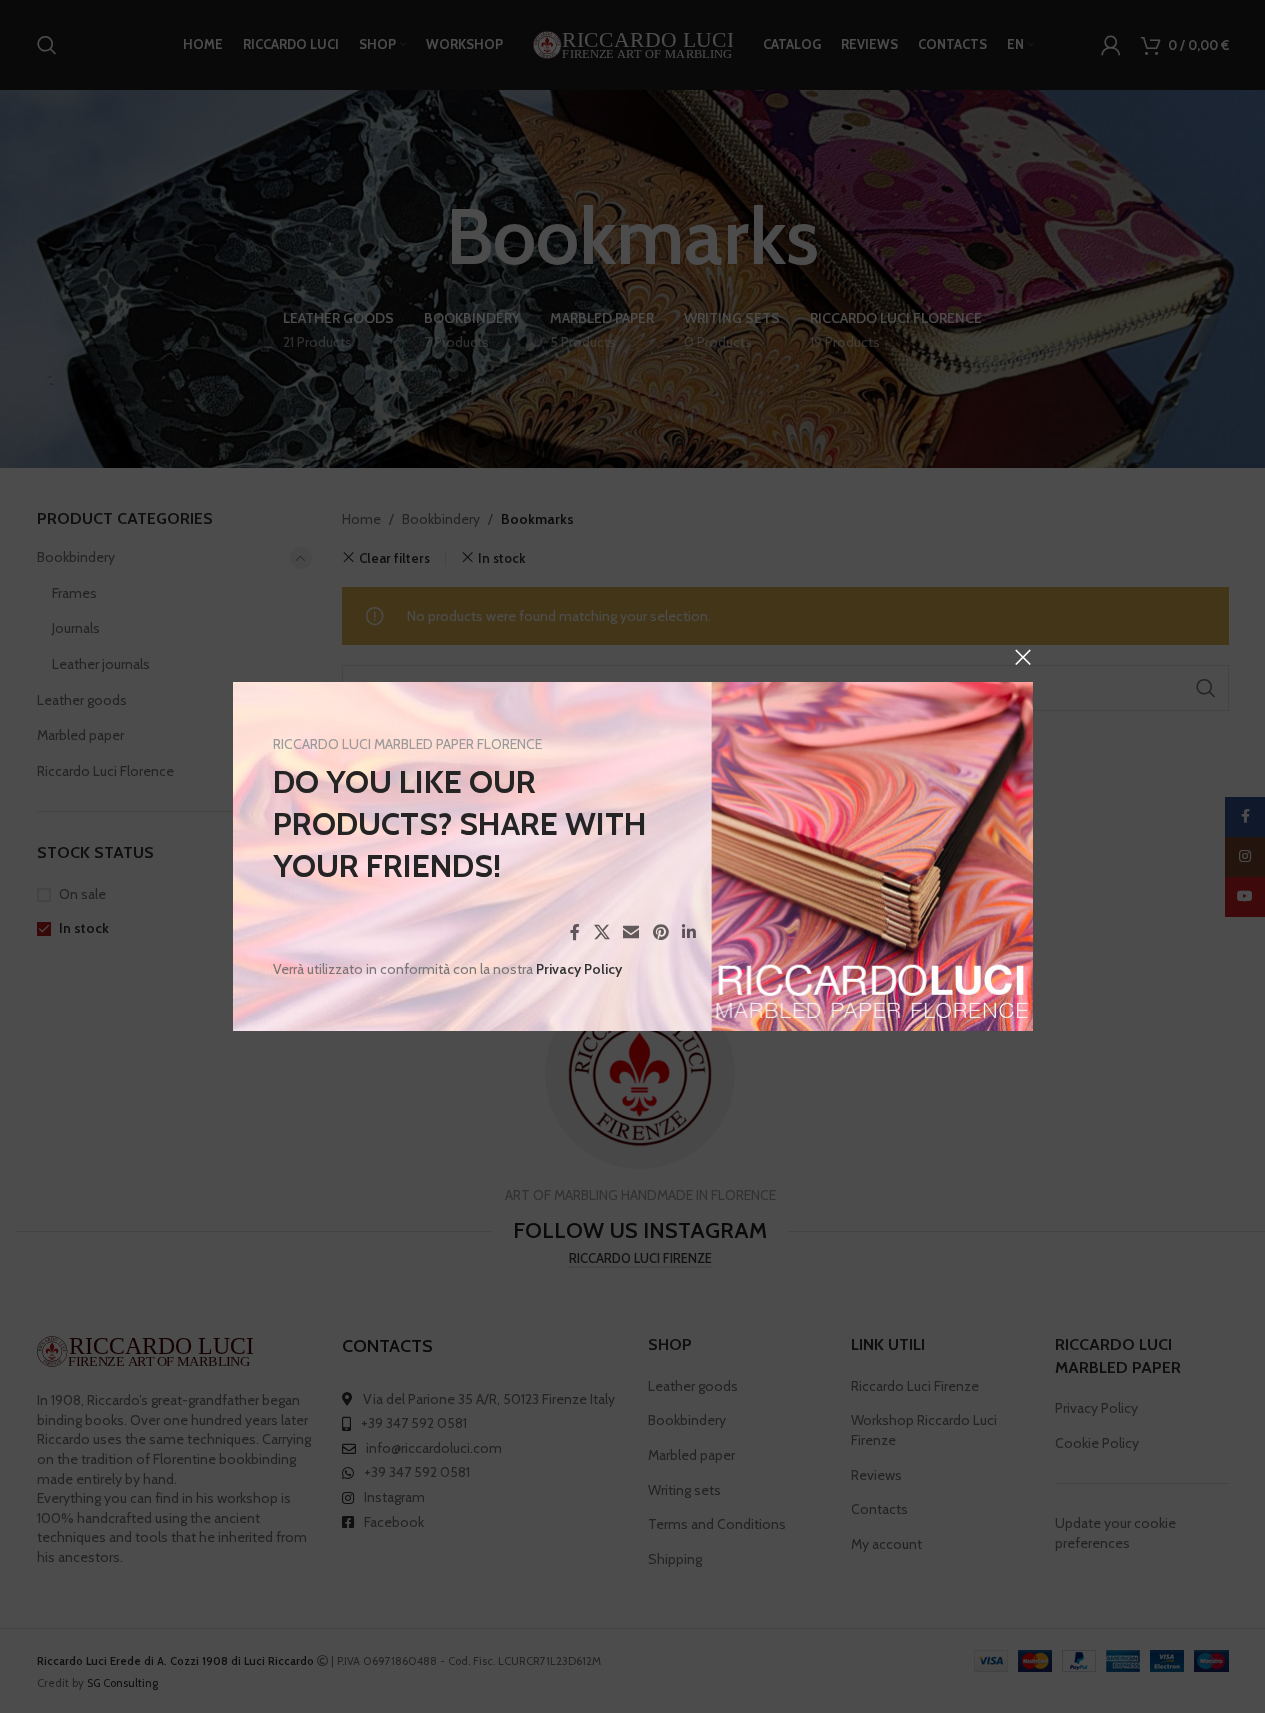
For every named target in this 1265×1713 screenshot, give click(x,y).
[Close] (1023, 657)
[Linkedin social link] (688, 932)
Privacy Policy (579, 969)
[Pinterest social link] (660, 932)
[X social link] (601, 932)
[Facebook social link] (575, 932)
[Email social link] (630, 932)
